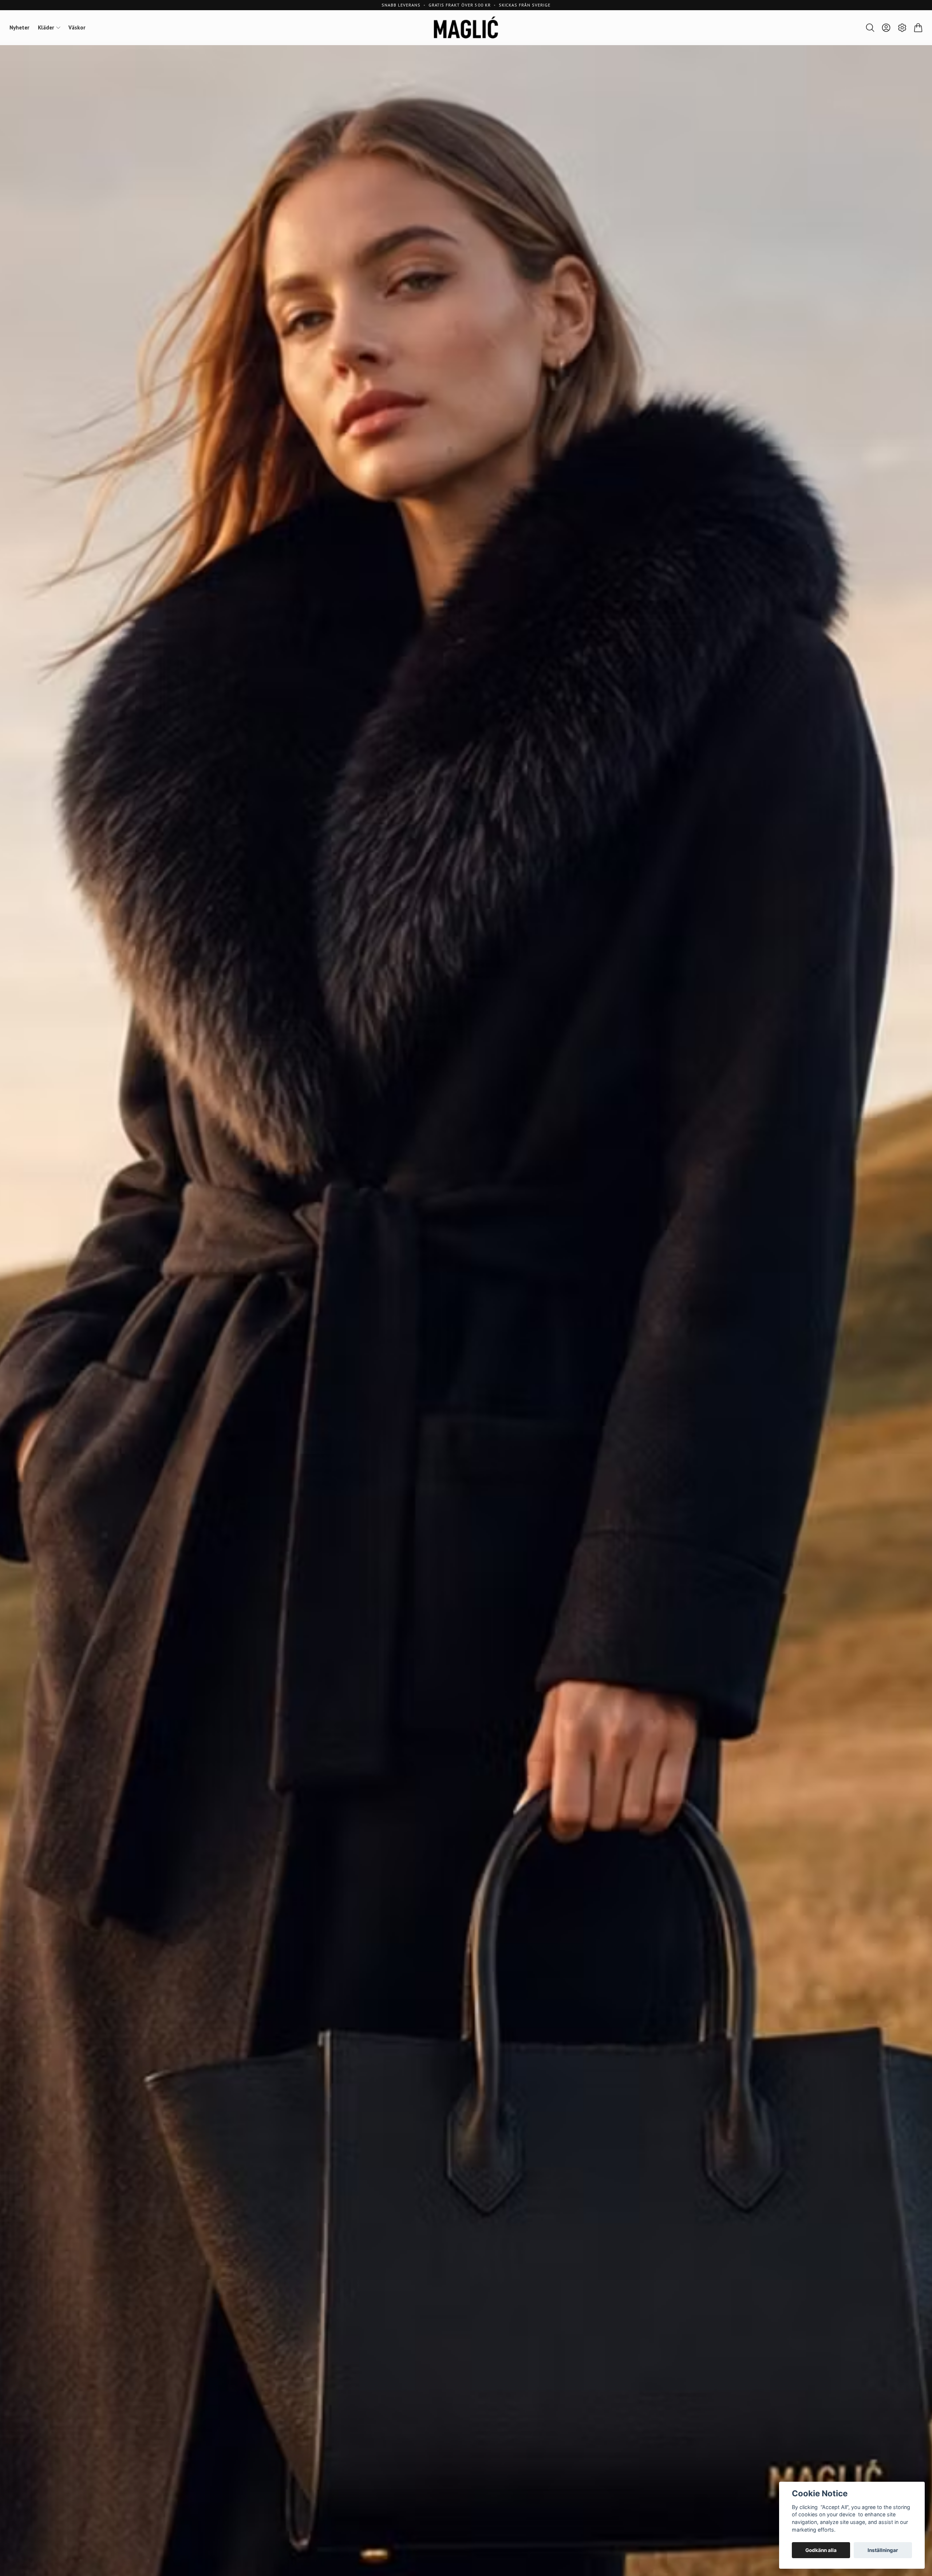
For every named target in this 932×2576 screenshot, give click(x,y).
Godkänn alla (821, 2550)
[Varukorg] (918, 28)
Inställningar (883, 2550)
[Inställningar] (902, 28)
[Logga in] (886, 28)
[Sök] (870, 28)
